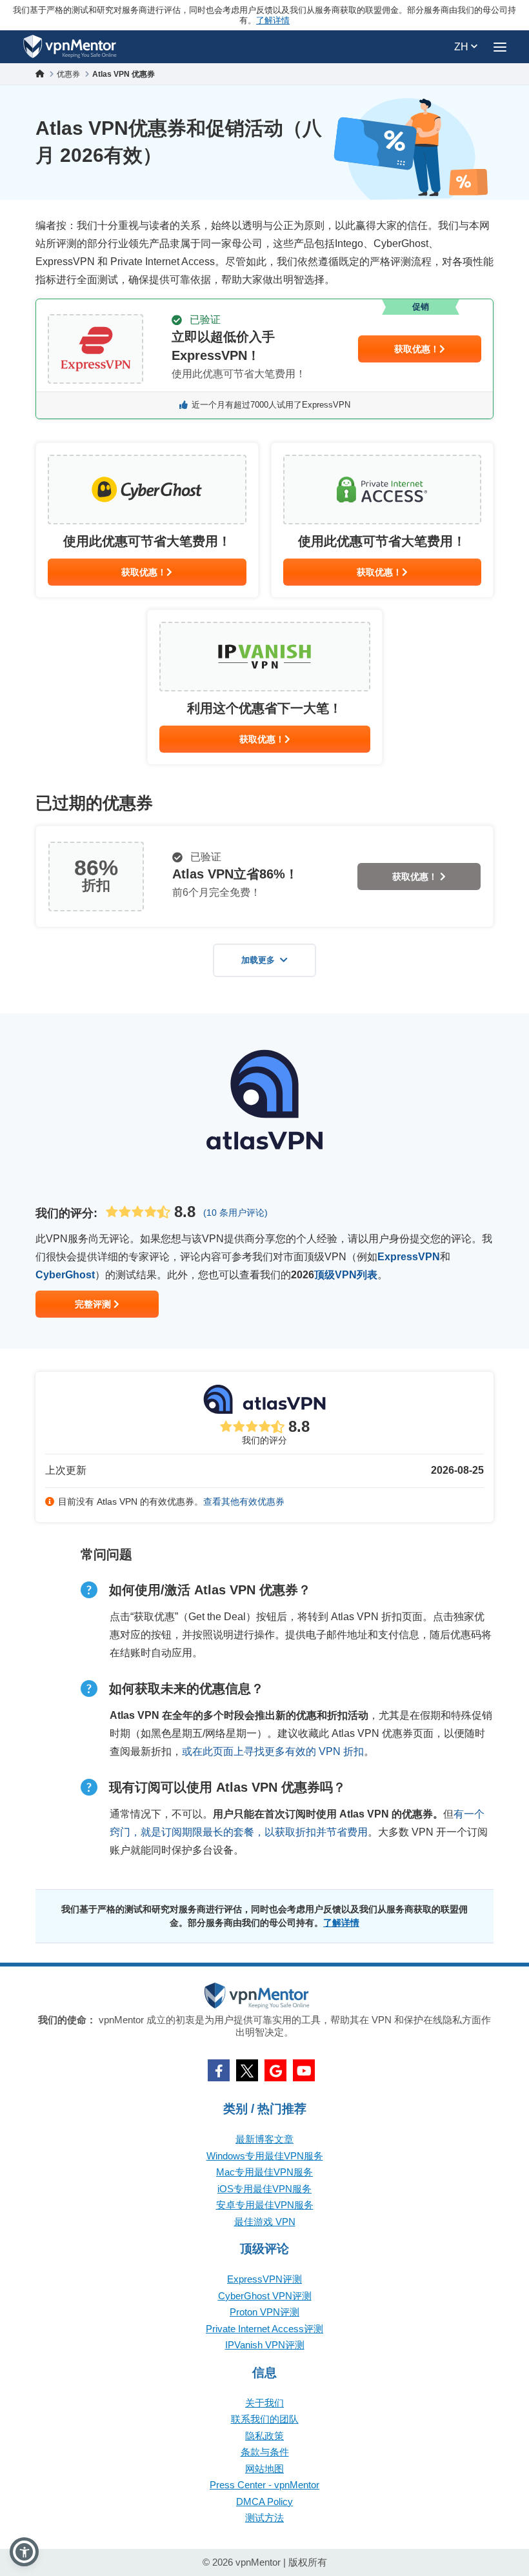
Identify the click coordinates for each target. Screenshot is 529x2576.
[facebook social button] (219, 2070)
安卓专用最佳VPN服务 (265, 2205)
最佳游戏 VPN (265, 2222)
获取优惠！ (417, 349)
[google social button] (275, 2070)
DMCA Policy (264, 2502)
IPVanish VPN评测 (265, 2345)
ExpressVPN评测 (264, 2279)
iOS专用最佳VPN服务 (264, 2189)
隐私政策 (264, 2436)
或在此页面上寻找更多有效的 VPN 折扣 (273, 1751)
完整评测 (94, 1304)
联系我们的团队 (265, 2419)
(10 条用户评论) (235, 1213)
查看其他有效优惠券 (244, 1501)
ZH (463, 47)
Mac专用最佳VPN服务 (264, 2172)
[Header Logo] (70, 47)
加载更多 (258, 960)
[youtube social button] (304, 2070)
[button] (24, 2552)
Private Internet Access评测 (264, 2329)
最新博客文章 (264, 2139)
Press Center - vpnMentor (264, 2485)
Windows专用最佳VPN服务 (265, 2156)
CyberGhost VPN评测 (265, 2296)
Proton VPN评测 (264, 2312)
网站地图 (264, 2469)
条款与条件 (265, 2452)
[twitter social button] (247, 2070)
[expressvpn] (264, 359)
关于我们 (264, 2403)
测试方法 (264, 2518)
